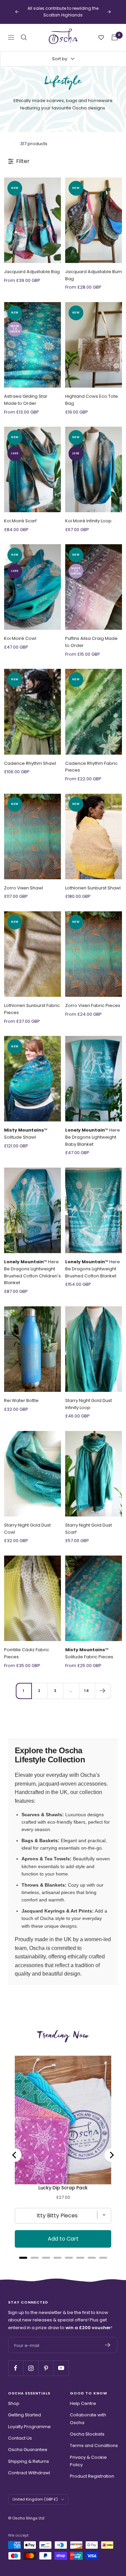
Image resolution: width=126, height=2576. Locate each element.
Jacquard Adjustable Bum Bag (94, 268)
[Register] (108, 2338)
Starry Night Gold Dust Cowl (27, 1522)
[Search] (24, 31)
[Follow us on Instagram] (31, 2361)
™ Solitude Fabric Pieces (89, 1646)
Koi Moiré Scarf (20, 514)
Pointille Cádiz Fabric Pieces (27, 1646)
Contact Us (20, 2431)
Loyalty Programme (29, 2420)
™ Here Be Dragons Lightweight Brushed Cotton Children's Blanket (32, 1265)
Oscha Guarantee (28, 2443)
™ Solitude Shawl (26, 1127)
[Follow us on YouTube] (61, 2361)
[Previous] (15, 2148)
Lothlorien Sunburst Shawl (93, 881)
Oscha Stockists (87, 2427)
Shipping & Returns (29, 2454)
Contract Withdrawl (29, 2466)
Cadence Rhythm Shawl (30, 756)
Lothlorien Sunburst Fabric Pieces (32, 1002)
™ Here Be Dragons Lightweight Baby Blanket (93, 1130)
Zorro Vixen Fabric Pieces (93, 999)
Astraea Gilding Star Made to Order (26, 393)
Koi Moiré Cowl (20, 632)
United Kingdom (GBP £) (35, 2492)
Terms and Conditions (94, 2439)
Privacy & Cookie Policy (88, 2454)
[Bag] (115, 31)
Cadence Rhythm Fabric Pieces (91, 760)
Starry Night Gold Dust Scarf (89, 1522)
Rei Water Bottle (21, 1393)
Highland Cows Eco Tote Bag (92, 393)
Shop (14, 2397)
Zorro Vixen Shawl (24, 881)
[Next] (103, 1684)
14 (87, 1684)
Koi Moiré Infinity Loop (88, 514)
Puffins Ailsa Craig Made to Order (91, 635)
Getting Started (25, 2408)
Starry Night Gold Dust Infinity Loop (89, 1397)
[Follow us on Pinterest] (46, 2361)
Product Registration (92, 2469)
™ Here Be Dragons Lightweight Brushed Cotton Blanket (93, 1262)
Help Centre (83, 2397)
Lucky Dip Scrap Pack (63, 2181)
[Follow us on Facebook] (16, 2361)
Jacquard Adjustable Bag (32, 265)
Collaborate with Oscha (88, 2412)
